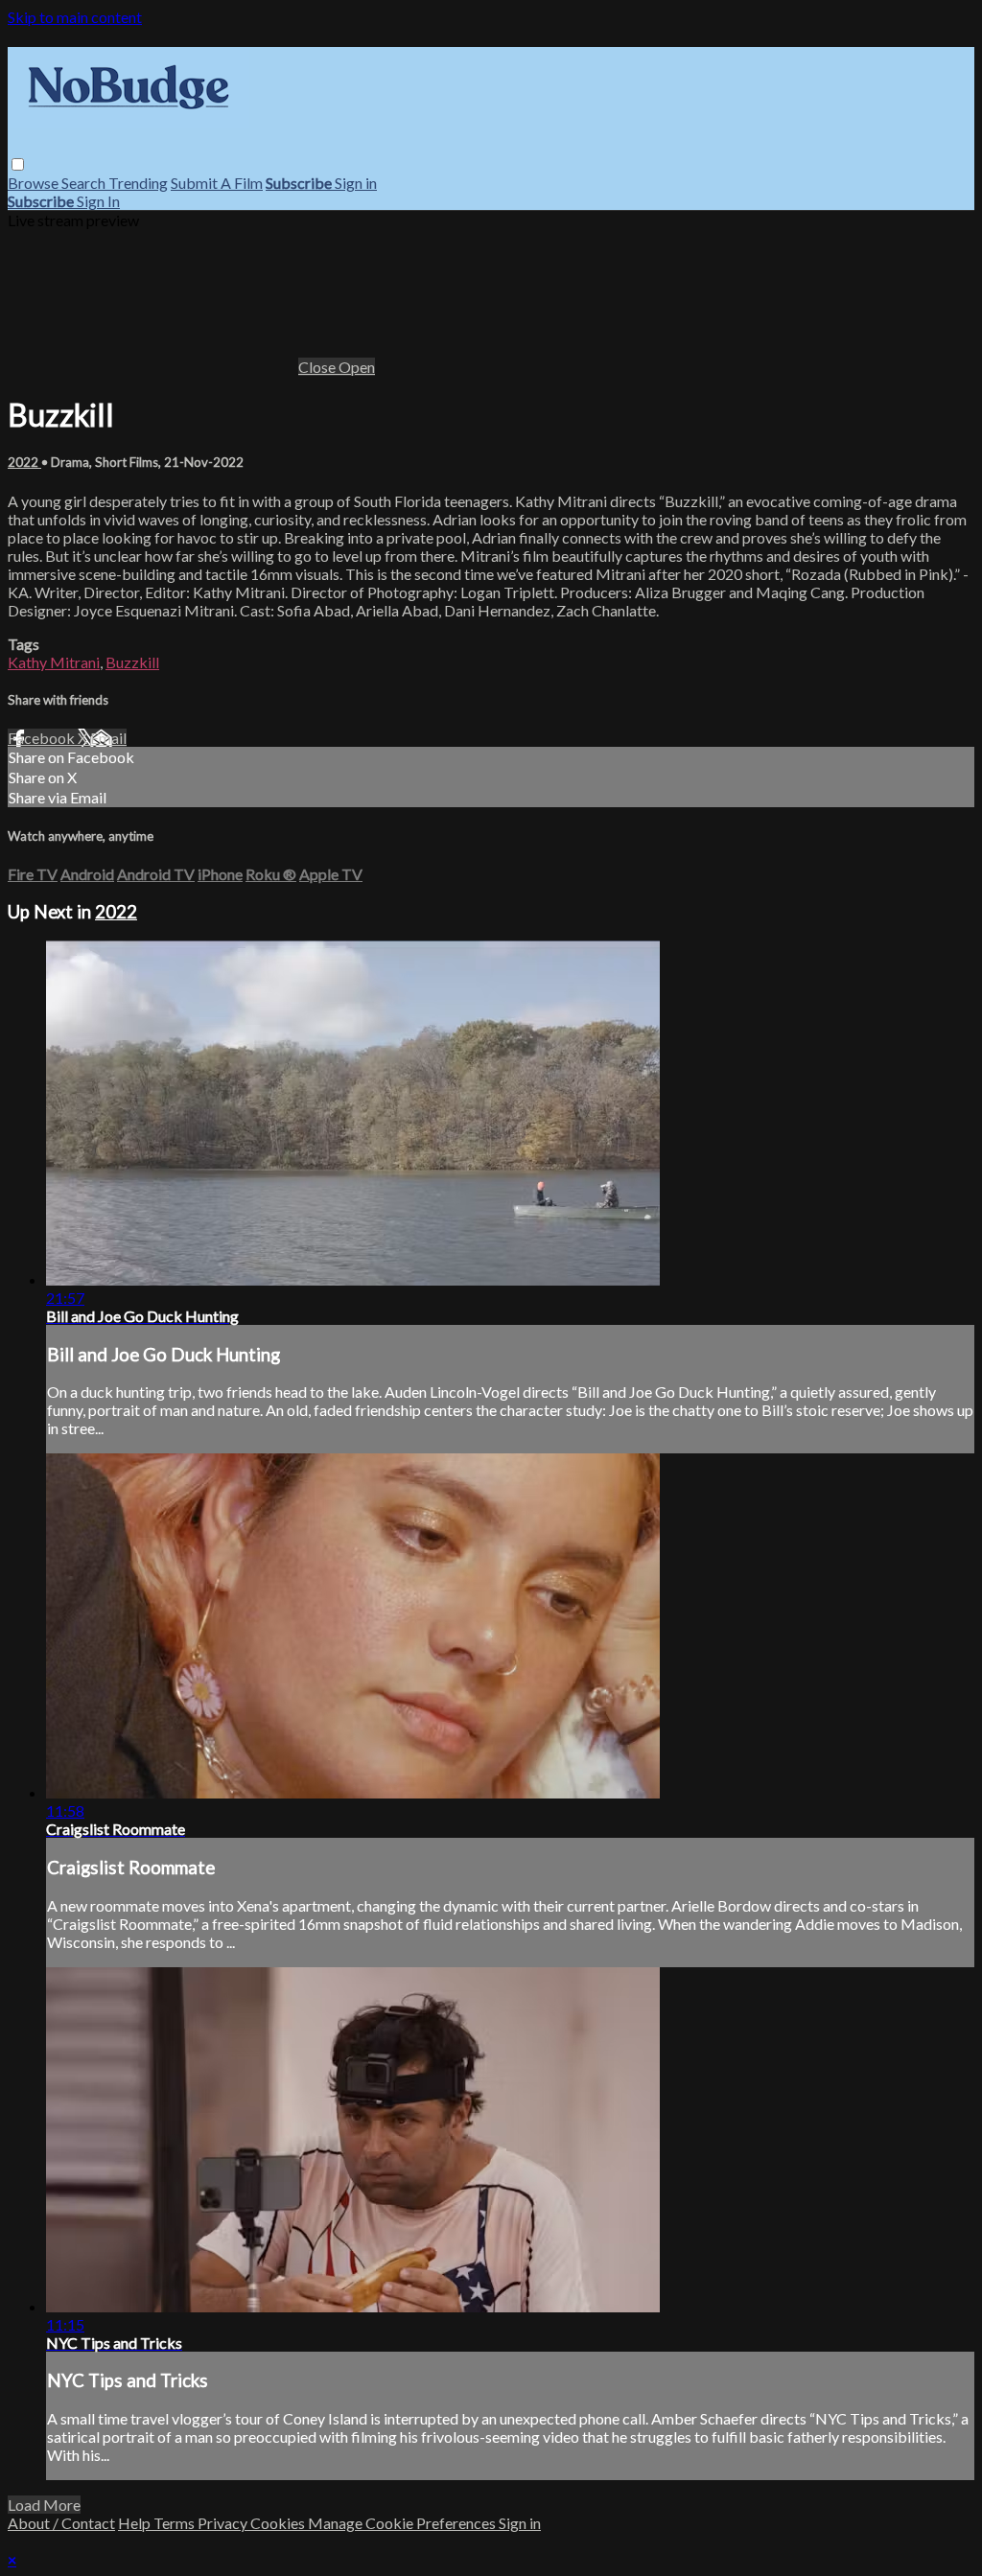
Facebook (43, 738)
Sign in (356, 183)
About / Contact (61, 2523)
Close (318, 367)
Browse (35, 183)
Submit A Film (217, 183)
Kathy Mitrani (54, 662)
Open (357, 367)
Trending (138, 183)
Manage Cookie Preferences (403, 2523)
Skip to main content (75, 17)
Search (85, 183)
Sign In (98, 201)
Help (136, 2523)
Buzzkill (132, 662)
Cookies (279, 2523)
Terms (175, 2523)
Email (108, 738)
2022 (24, 462)
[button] (18, 164)
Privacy (224, 2523)
